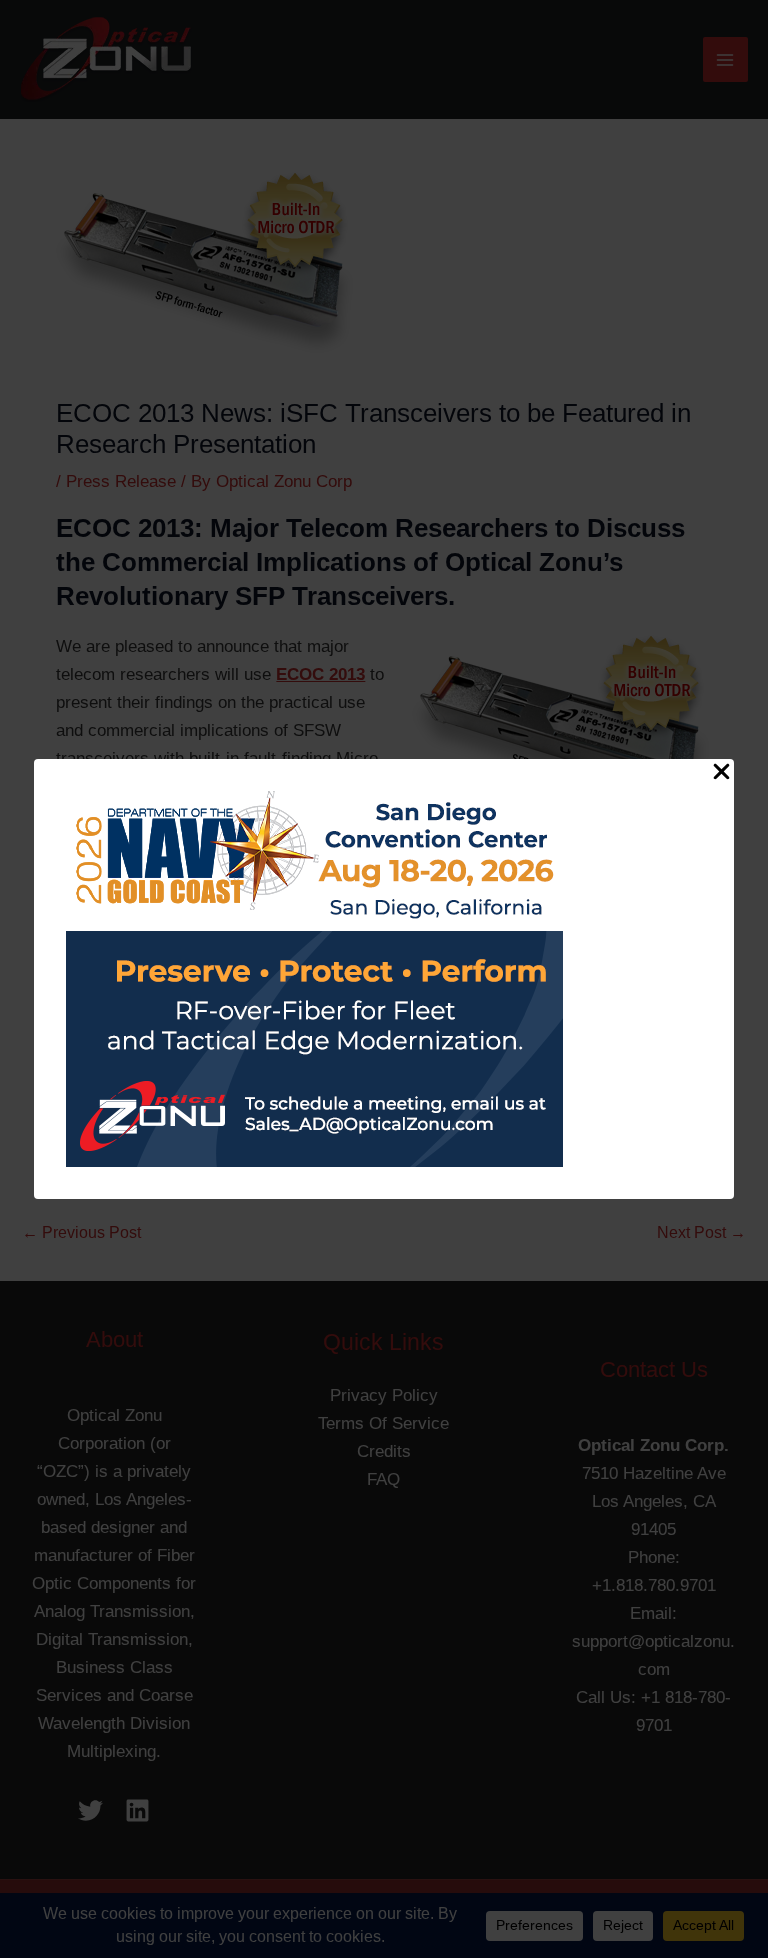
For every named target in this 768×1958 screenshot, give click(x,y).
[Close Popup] (721, 772)
